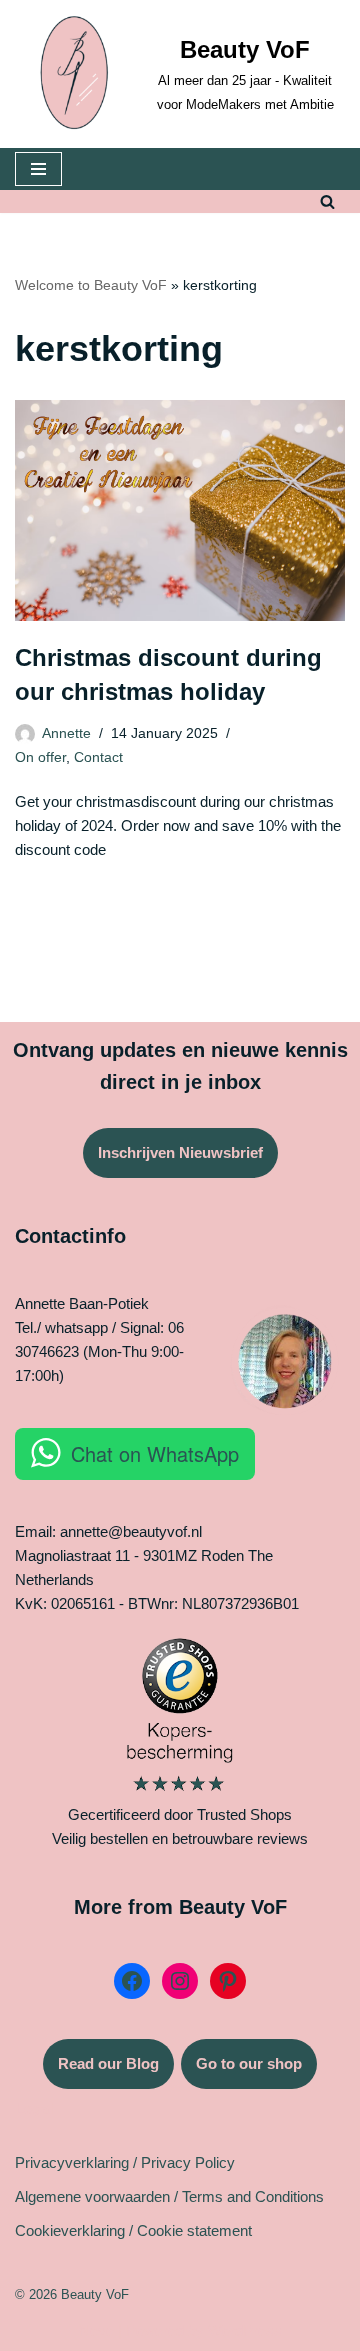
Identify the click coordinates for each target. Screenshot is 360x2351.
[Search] (327, 201)
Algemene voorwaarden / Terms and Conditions (169, 2196)
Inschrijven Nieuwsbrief (180, 1152)
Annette (66, 733)
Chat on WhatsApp (155, 1453)
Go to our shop (249, 2063)
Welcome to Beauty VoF (91, 285)
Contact (98, 757)
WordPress (245, 2330)
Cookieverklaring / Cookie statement (133, 2230)
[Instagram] (180, 1981)
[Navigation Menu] (38, 169)
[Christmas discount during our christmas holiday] (180, 510)
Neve (96, 2330)
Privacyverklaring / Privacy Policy (125, 2162)
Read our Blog (108, 2063)
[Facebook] (132, 1981)
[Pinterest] (228, 1981)
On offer (40, 757)
